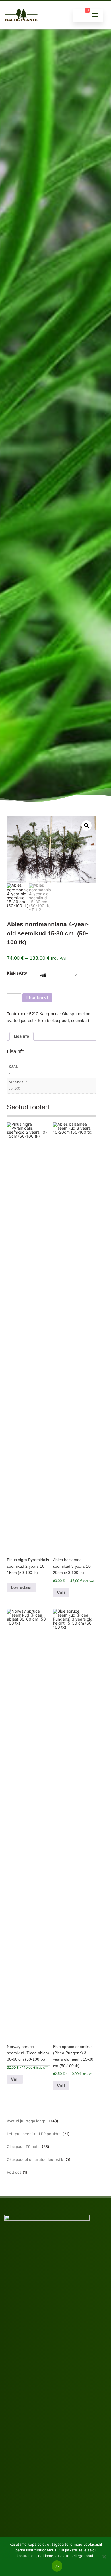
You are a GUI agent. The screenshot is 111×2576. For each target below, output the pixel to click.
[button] (87, 826)
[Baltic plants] (21, 27)
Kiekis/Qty (17, 973)
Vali (61, 1592)
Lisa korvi (37, 998)
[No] (104, 2557)
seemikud (80, 1020)
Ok (57, 2566)
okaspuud (60, 1020)
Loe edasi (21, 1587)
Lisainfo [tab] (21, 1036)
